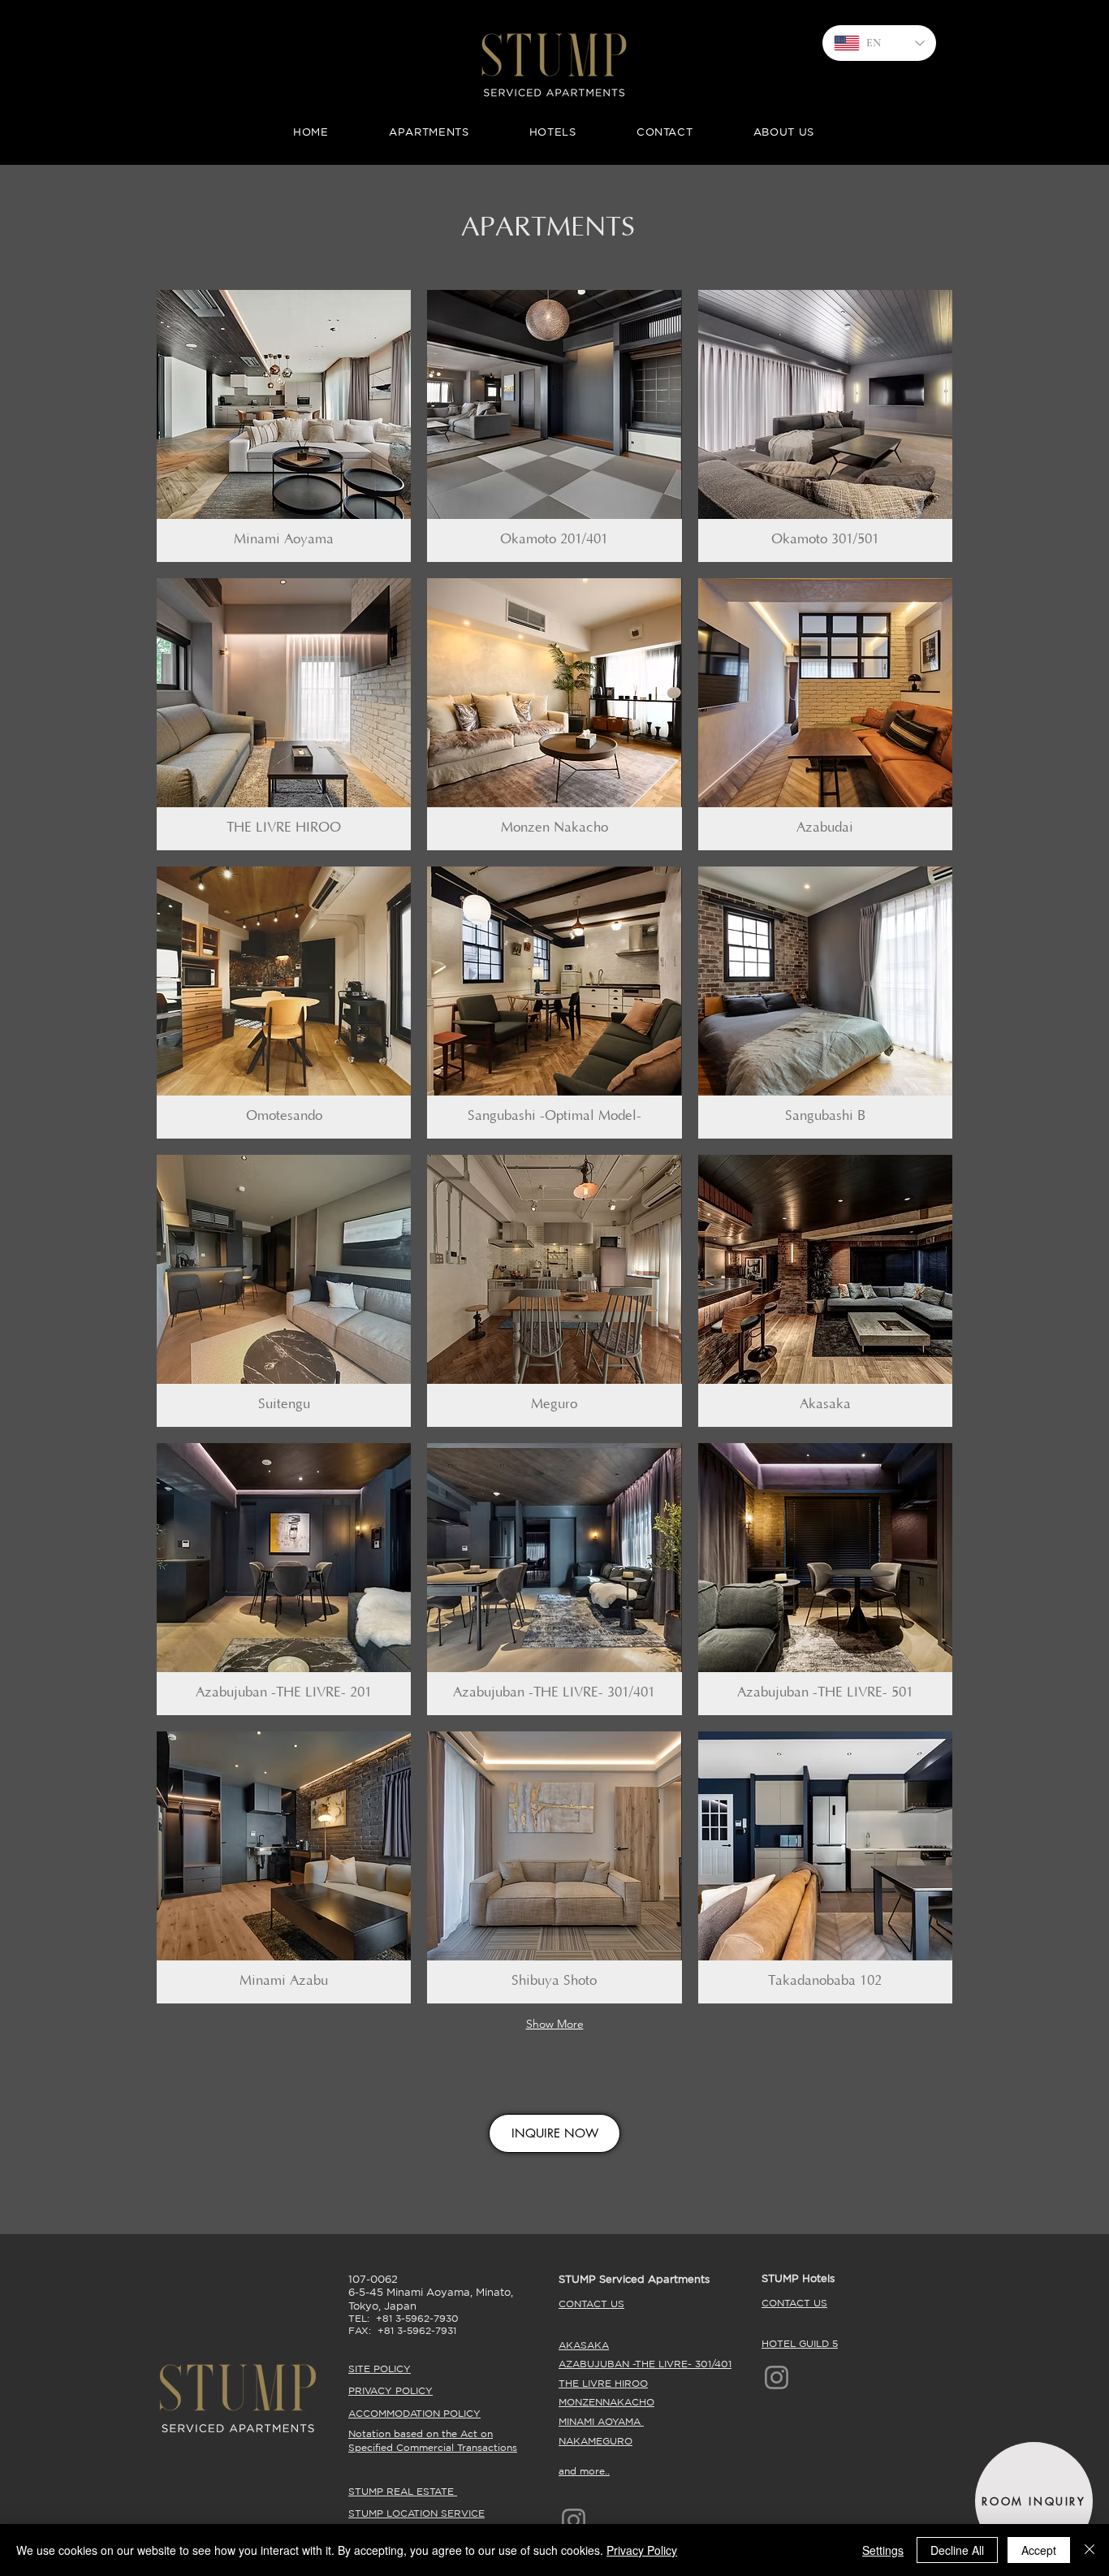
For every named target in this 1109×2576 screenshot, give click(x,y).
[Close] (1090, 2550)
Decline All (957, 2550)
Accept (1039, 2550)
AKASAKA (584, 2345)
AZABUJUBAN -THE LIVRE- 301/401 (645, 2364)
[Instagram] (777, 2377)
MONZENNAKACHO (606, 2402)
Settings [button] (883, 2550)
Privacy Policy (642, 2550)
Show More (555, 2024)
